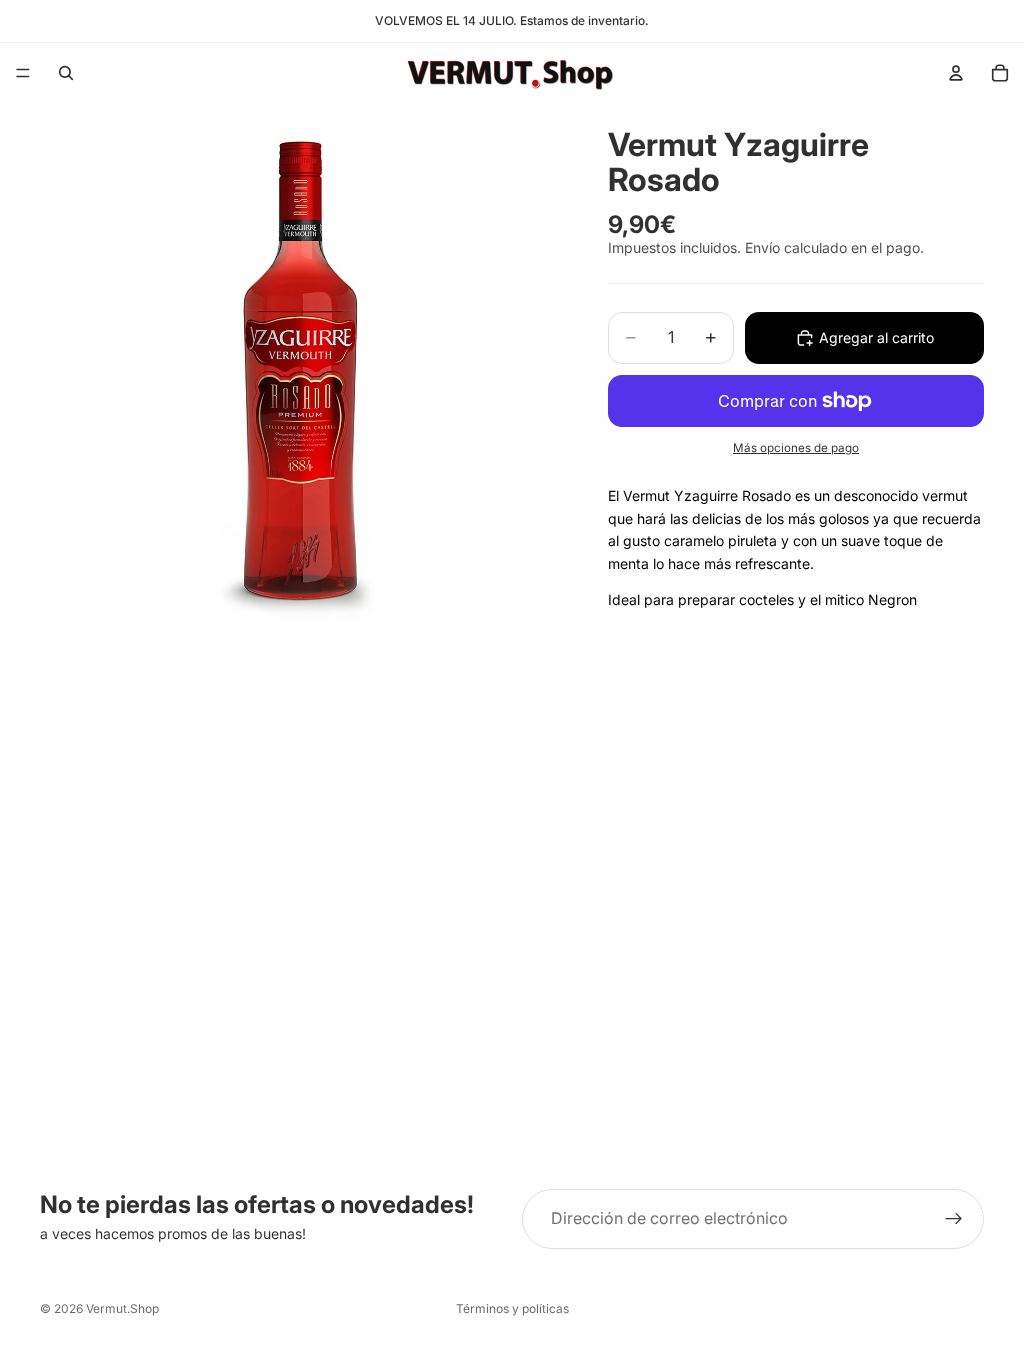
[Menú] (23, 73)
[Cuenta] (956, 73)
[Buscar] (66, 73)
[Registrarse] (954, 1219)
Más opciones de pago (796, 448)
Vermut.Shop (122, 1308)
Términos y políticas (512, 1308)
